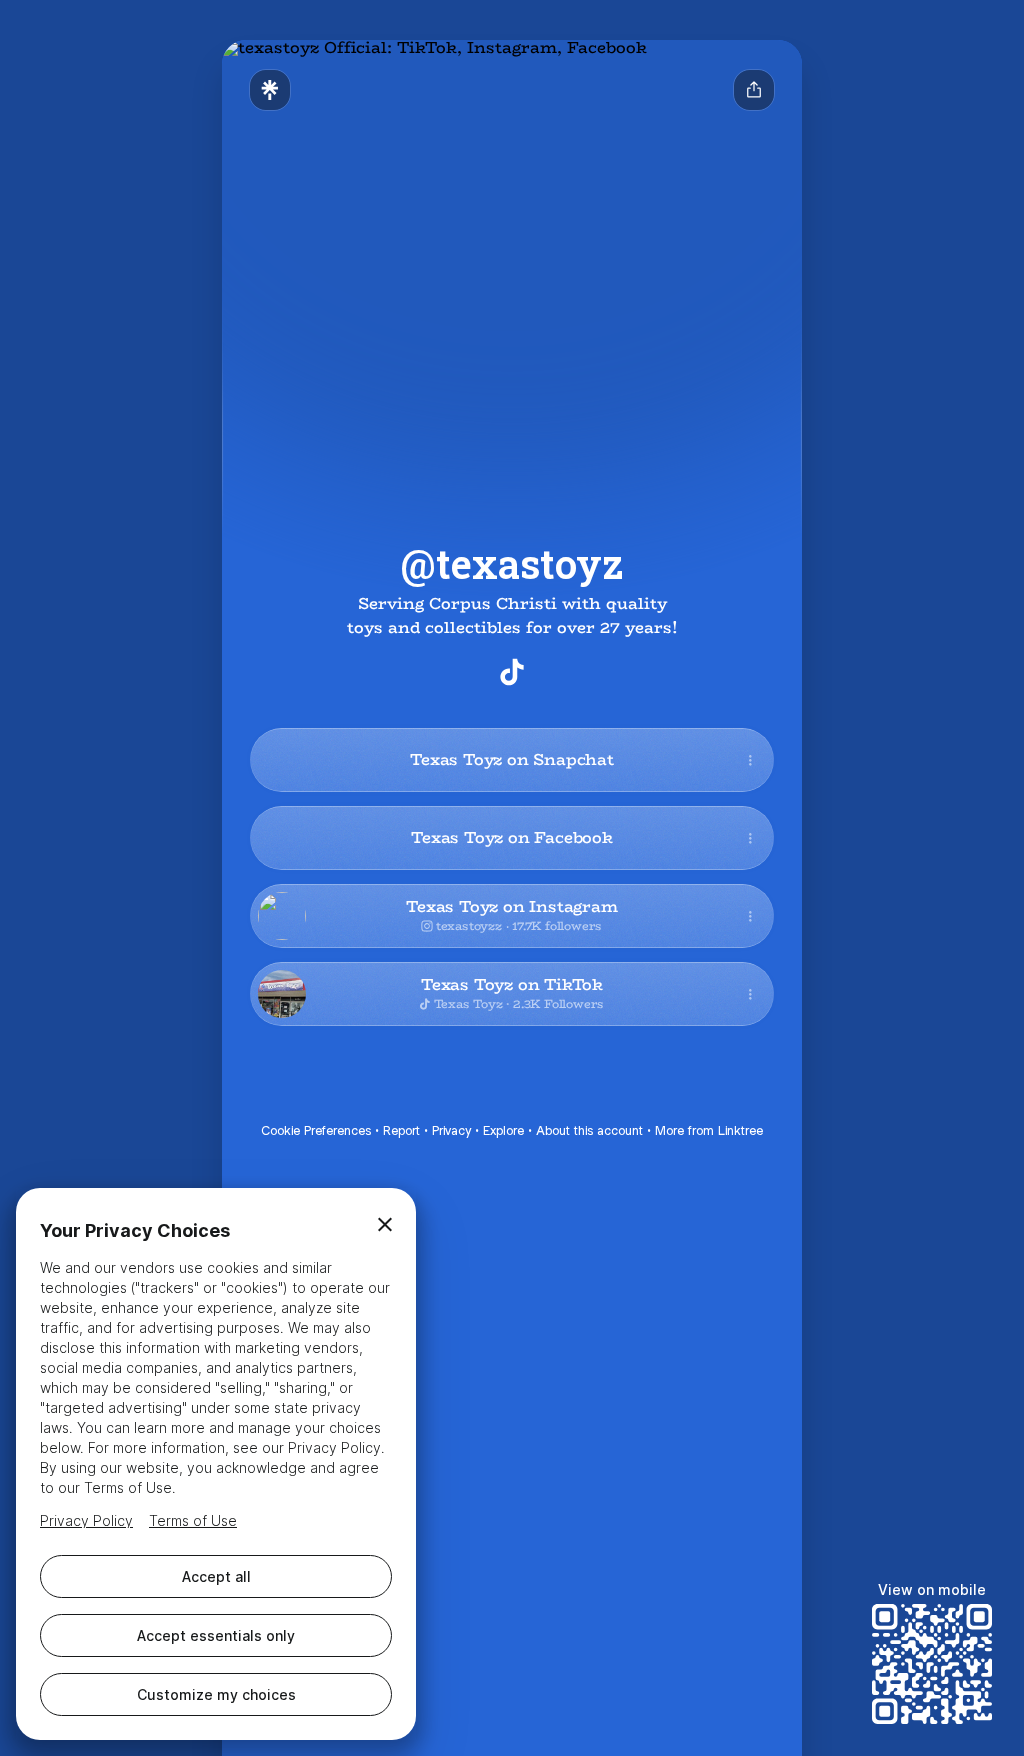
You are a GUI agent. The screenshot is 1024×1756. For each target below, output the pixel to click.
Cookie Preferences (316, 1130)
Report (401, 1130)
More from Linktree (709, 1130)
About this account (589, 1130)
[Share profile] (754, 90)
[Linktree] (270, 90)
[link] (512, 672)
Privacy (451, 1130)
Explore (503, 1130)
